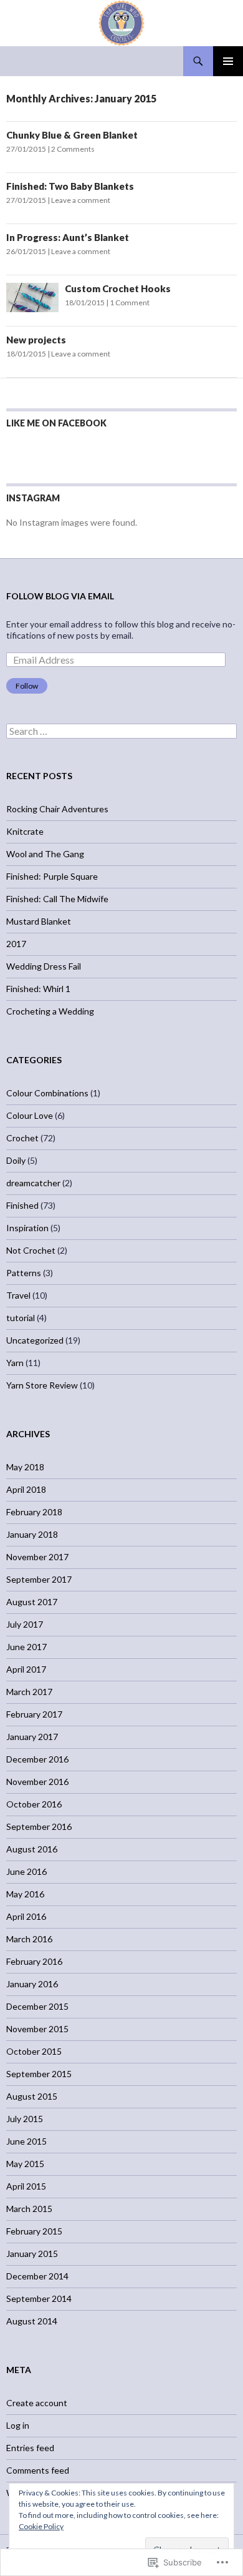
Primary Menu (228, 61)
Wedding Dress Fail (44, 966)
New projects (36, 340)
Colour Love (30, 1115)
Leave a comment (81, 200)
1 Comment (130, 302)
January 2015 (32, 2254)
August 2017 (32, 1602)
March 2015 (29, 2209)
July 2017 (25, 1624)
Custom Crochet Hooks (118, 288)
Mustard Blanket (39, 921)
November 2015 (37, 2029)
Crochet (22, 1138)
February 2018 (34, 1512)
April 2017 (26, 1669)
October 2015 (34, 2051)
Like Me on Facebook (56, 423)
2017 (16, 944)
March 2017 (29, 1692)
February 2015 (34, 2231)
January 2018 (32, 1534)
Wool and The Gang (45, 854)
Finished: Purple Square (52, 876)
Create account (37, 2403)
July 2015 (25, 2119)
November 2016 (37, 1782)
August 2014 (32, 2321)
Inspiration (27, 1228)
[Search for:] (121, 731)
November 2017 (37, 1557)
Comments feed (38, 2470)
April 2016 (26, 1916)
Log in (18, 2425)
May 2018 (25, 1467)
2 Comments (73, 149)
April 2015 (26, 2186)
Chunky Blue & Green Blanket (72, 135)
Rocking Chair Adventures (57, 809)
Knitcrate (25, 831)
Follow (27, 686)
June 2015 (26, 2141)
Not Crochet (31, 1250)
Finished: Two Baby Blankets (70, 186)
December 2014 (37, 2276)
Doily (16, 1160)
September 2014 (39, 2298)
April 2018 (26, 1489)
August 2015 (32, 2096)
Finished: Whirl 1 (38, 989)
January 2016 (32, 1984)
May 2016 (25, 1894)
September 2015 (39, 2074)
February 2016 (34, 1961)
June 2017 (26, 1647)
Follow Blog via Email (60, 596)
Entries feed (30, 2448)
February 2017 (34, 1714)
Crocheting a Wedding (50, 1011)
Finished (22, 1205)
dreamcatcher (33, 1183)
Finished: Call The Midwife (57, 899)
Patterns (24, 1273)
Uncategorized (35, 1340)
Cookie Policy (41, 2526)
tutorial (21, 1318)
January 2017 (32, 1737)
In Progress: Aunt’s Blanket (68, 237)
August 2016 (32, 1849)
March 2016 (29, 1939)
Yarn (15, 1363)
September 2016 (39, 1826)
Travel (18, 1295)
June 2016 (26, 1871)
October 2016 (34, 1804)
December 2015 (37, 2006)
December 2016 (37, 1759)
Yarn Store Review (42, 1385)
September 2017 (39, 1579)
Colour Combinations (47, 1093)
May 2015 (25, 2164)
